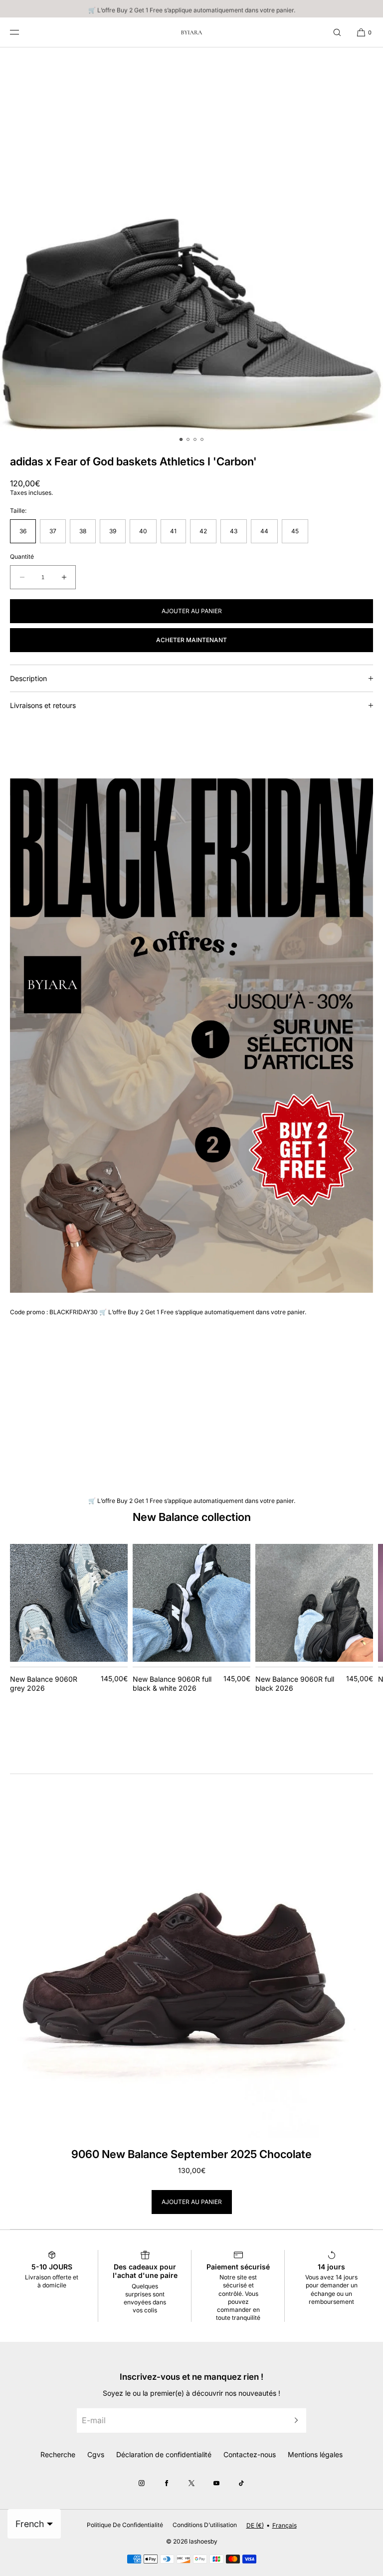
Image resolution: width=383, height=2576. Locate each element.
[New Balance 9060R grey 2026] (69, 1603)
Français (285, 2525)
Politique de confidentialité (125, 2525)
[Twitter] (191, 2483)
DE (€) (255, 2525)
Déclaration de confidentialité (164, 2454)
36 (23, 531)
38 (83, 531)
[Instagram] (142, 2483)
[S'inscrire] (294, 2420)
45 (295, 531)
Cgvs (96, 2454)
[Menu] (22, 32)
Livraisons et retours (43, 705)
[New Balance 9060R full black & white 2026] (191, 1603)
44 (264, 531)
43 (234, 531)
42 (203, 531)
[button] (337, 32)
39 (113, 531)
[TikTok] (241, 2483)
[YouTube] (216, 2483)
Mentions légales (315, 2454)
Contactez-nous (250, 2454)
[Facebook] (167, 2483)
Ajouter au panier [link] (192, 2202)
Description (28, 678)
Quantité (22, 557)
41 (173, 531)
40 (143, 531)
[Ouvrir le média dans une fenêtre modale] (191, 239)
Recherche (58, 2454)
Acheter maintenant (191, 640)
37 (53, 531)
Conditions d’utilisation (205, 2525)
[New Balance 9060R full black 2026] (314, 1603)
